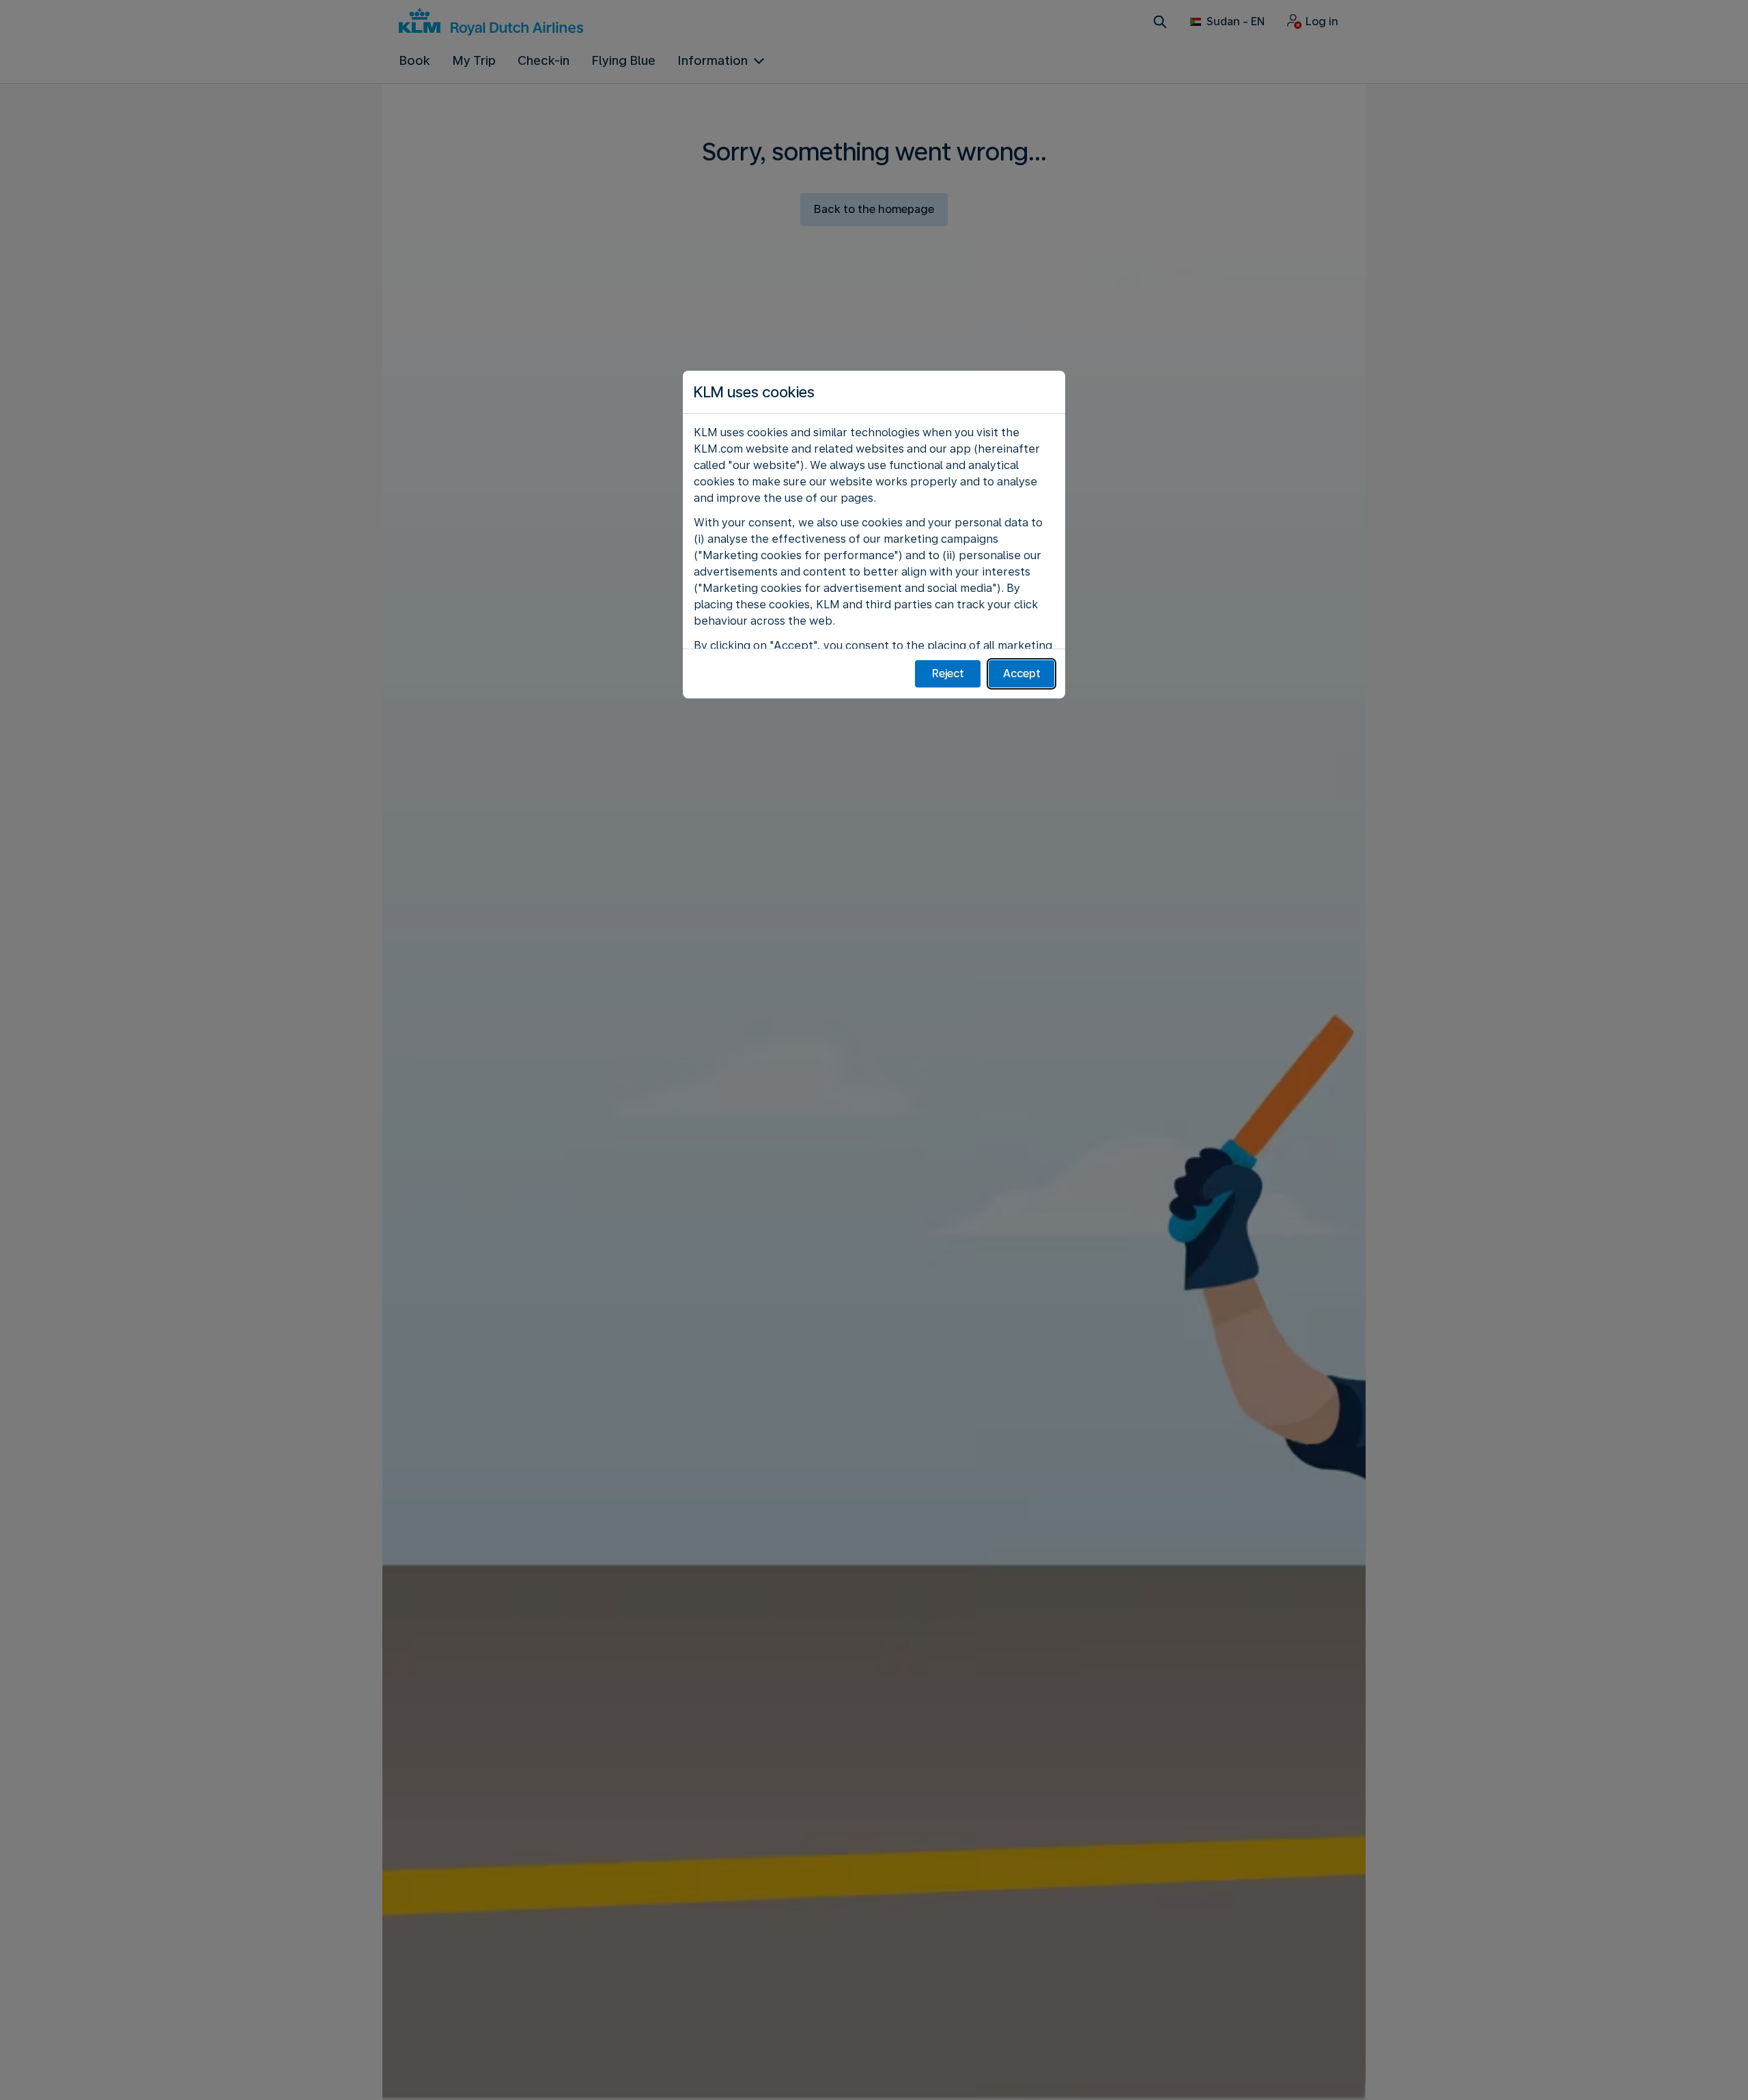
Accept (1022, 673)
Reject (948, 673)
